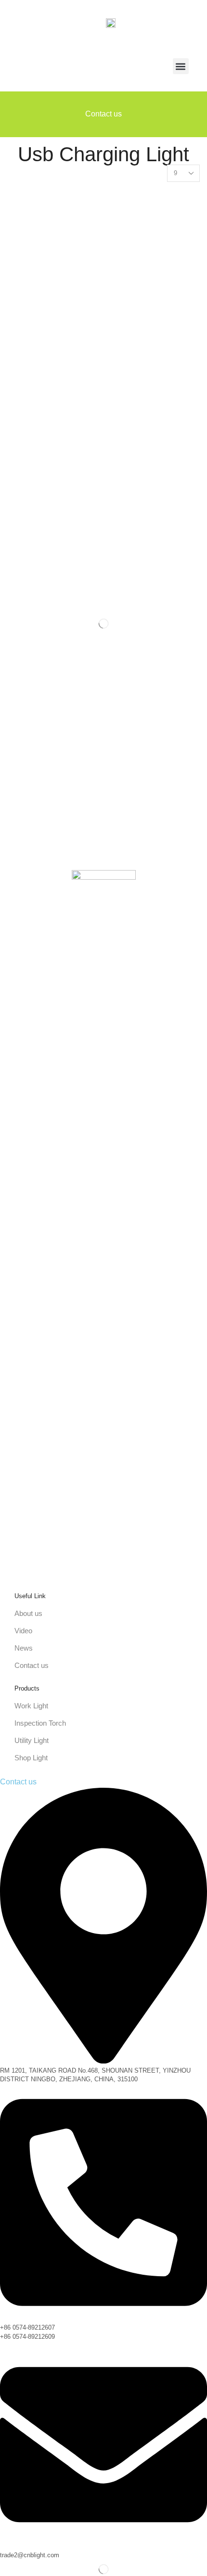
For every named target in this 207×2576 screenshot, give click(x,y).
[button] (181, 66)
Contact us (103, 114)
